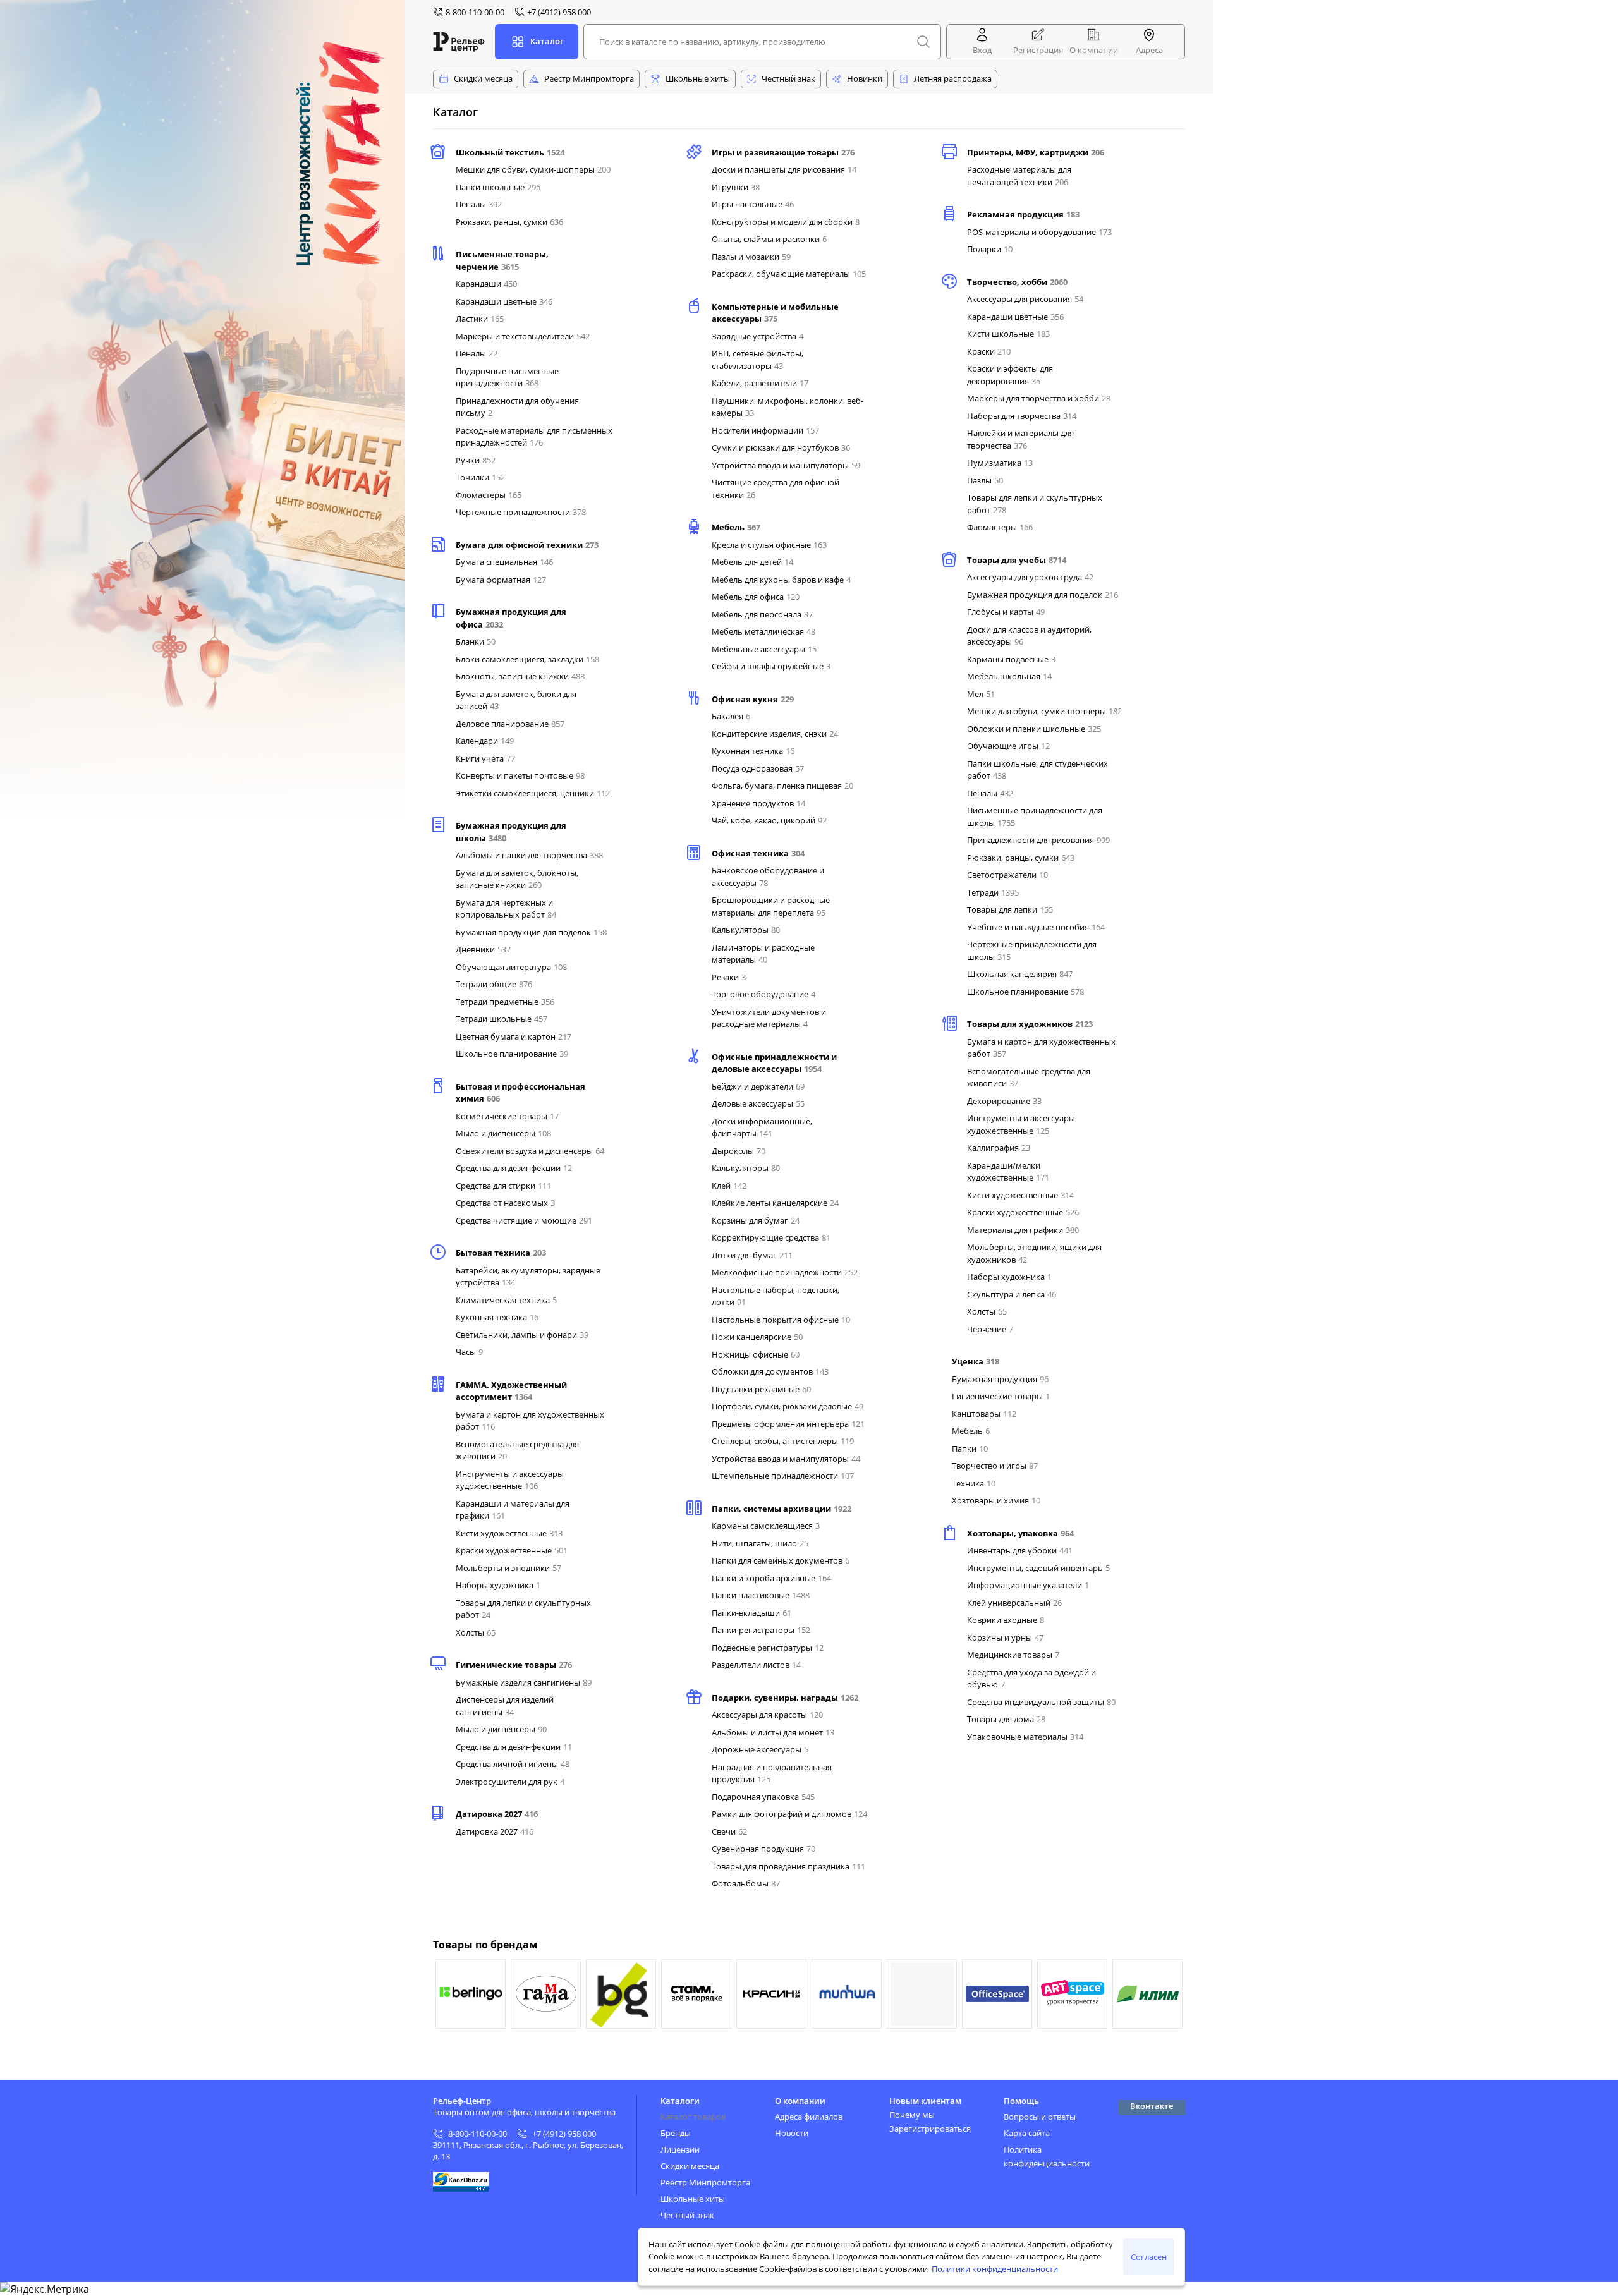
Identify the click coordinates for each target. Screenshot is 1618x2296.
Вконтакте (1152, 2106)
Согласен (1149, 2257)
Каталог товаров (693, 2117)
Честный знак (788, 78)
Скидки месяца (483, 78)
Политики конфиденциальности (995, 2269)
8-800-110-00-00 (477, 2134)
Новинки (865, 78)
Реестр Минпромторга (589, 78)
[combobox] (762, 42)
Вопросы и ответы (1040, 2117)
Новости (792, 2133)
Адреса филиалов (809, 2117)
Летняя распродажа (953, 78)
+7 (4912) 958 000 (564, 2134)
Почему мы (912, 2115)
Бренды (676, 2133)
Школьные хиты (698, 78)
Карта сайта (1027, 2133)
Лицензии (680, 2149)
